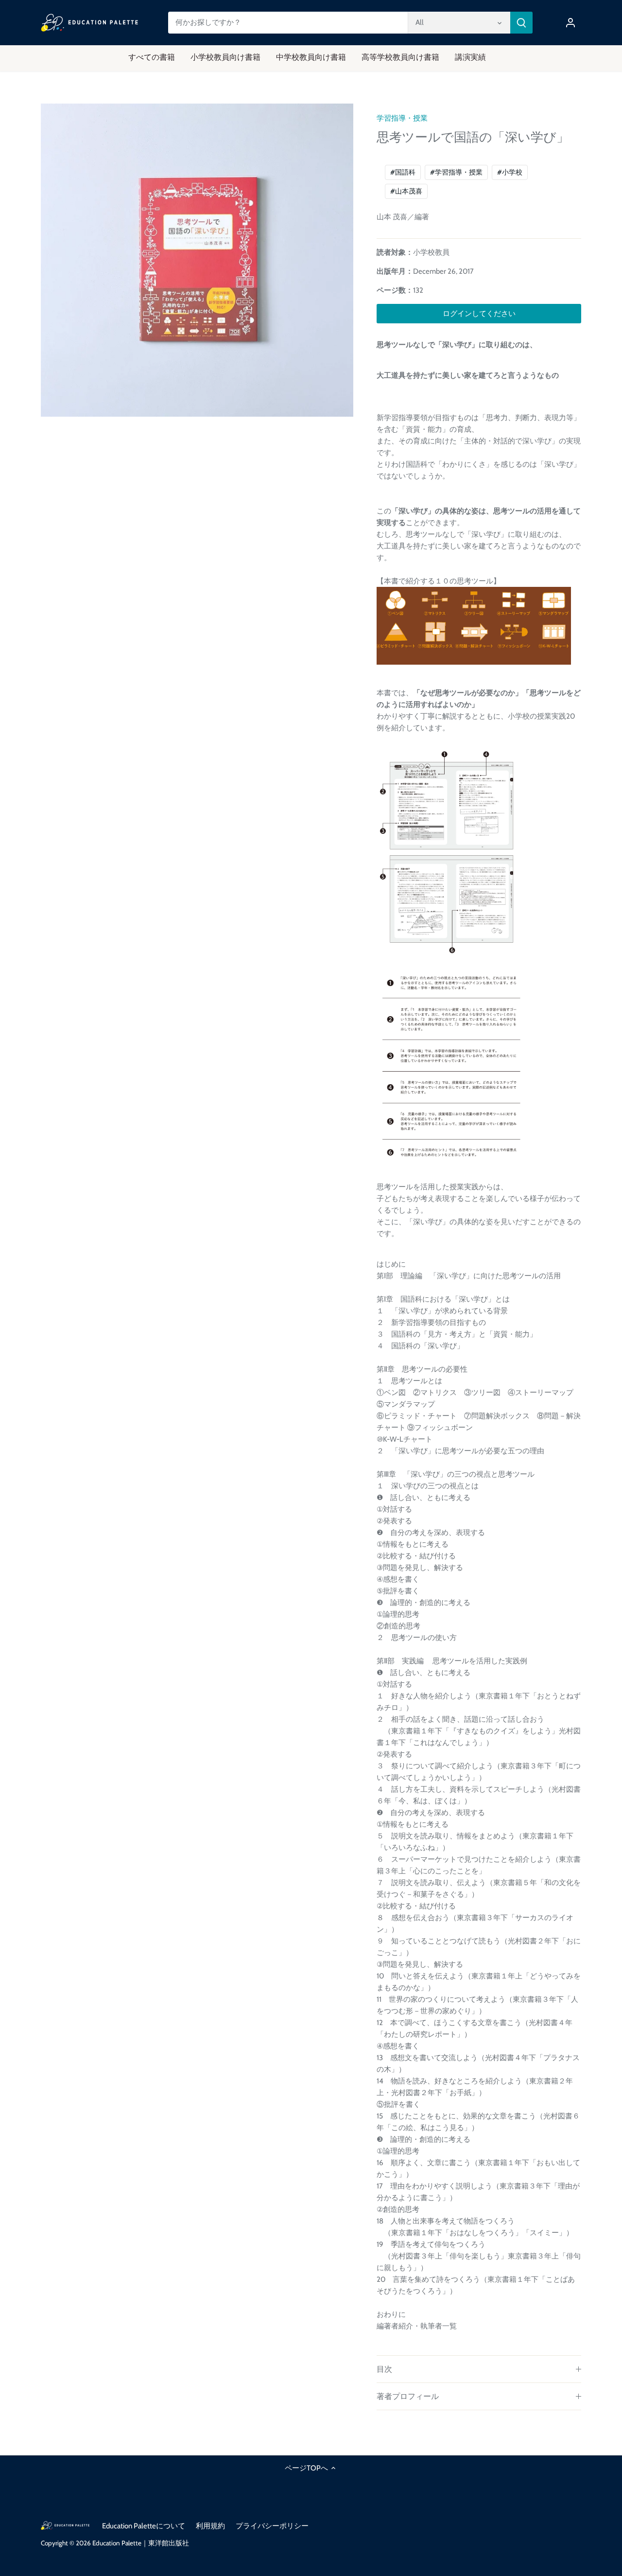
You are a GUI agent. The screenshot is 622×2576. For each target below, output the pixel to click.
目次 (384, 2369)
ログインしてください (479, 314)
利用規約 (210, 2526)
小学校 (510, 172)
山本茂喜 (406, 191)
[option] (197, 260)
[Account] (570, 23)
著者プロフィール (408, 2396)
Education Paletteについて (144, 2526)
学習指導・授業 (402, 118)
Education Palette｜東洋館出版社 (141, 2543)
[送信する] (521, 23)
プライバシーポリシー (272, 2526)
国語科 (403, 172)
